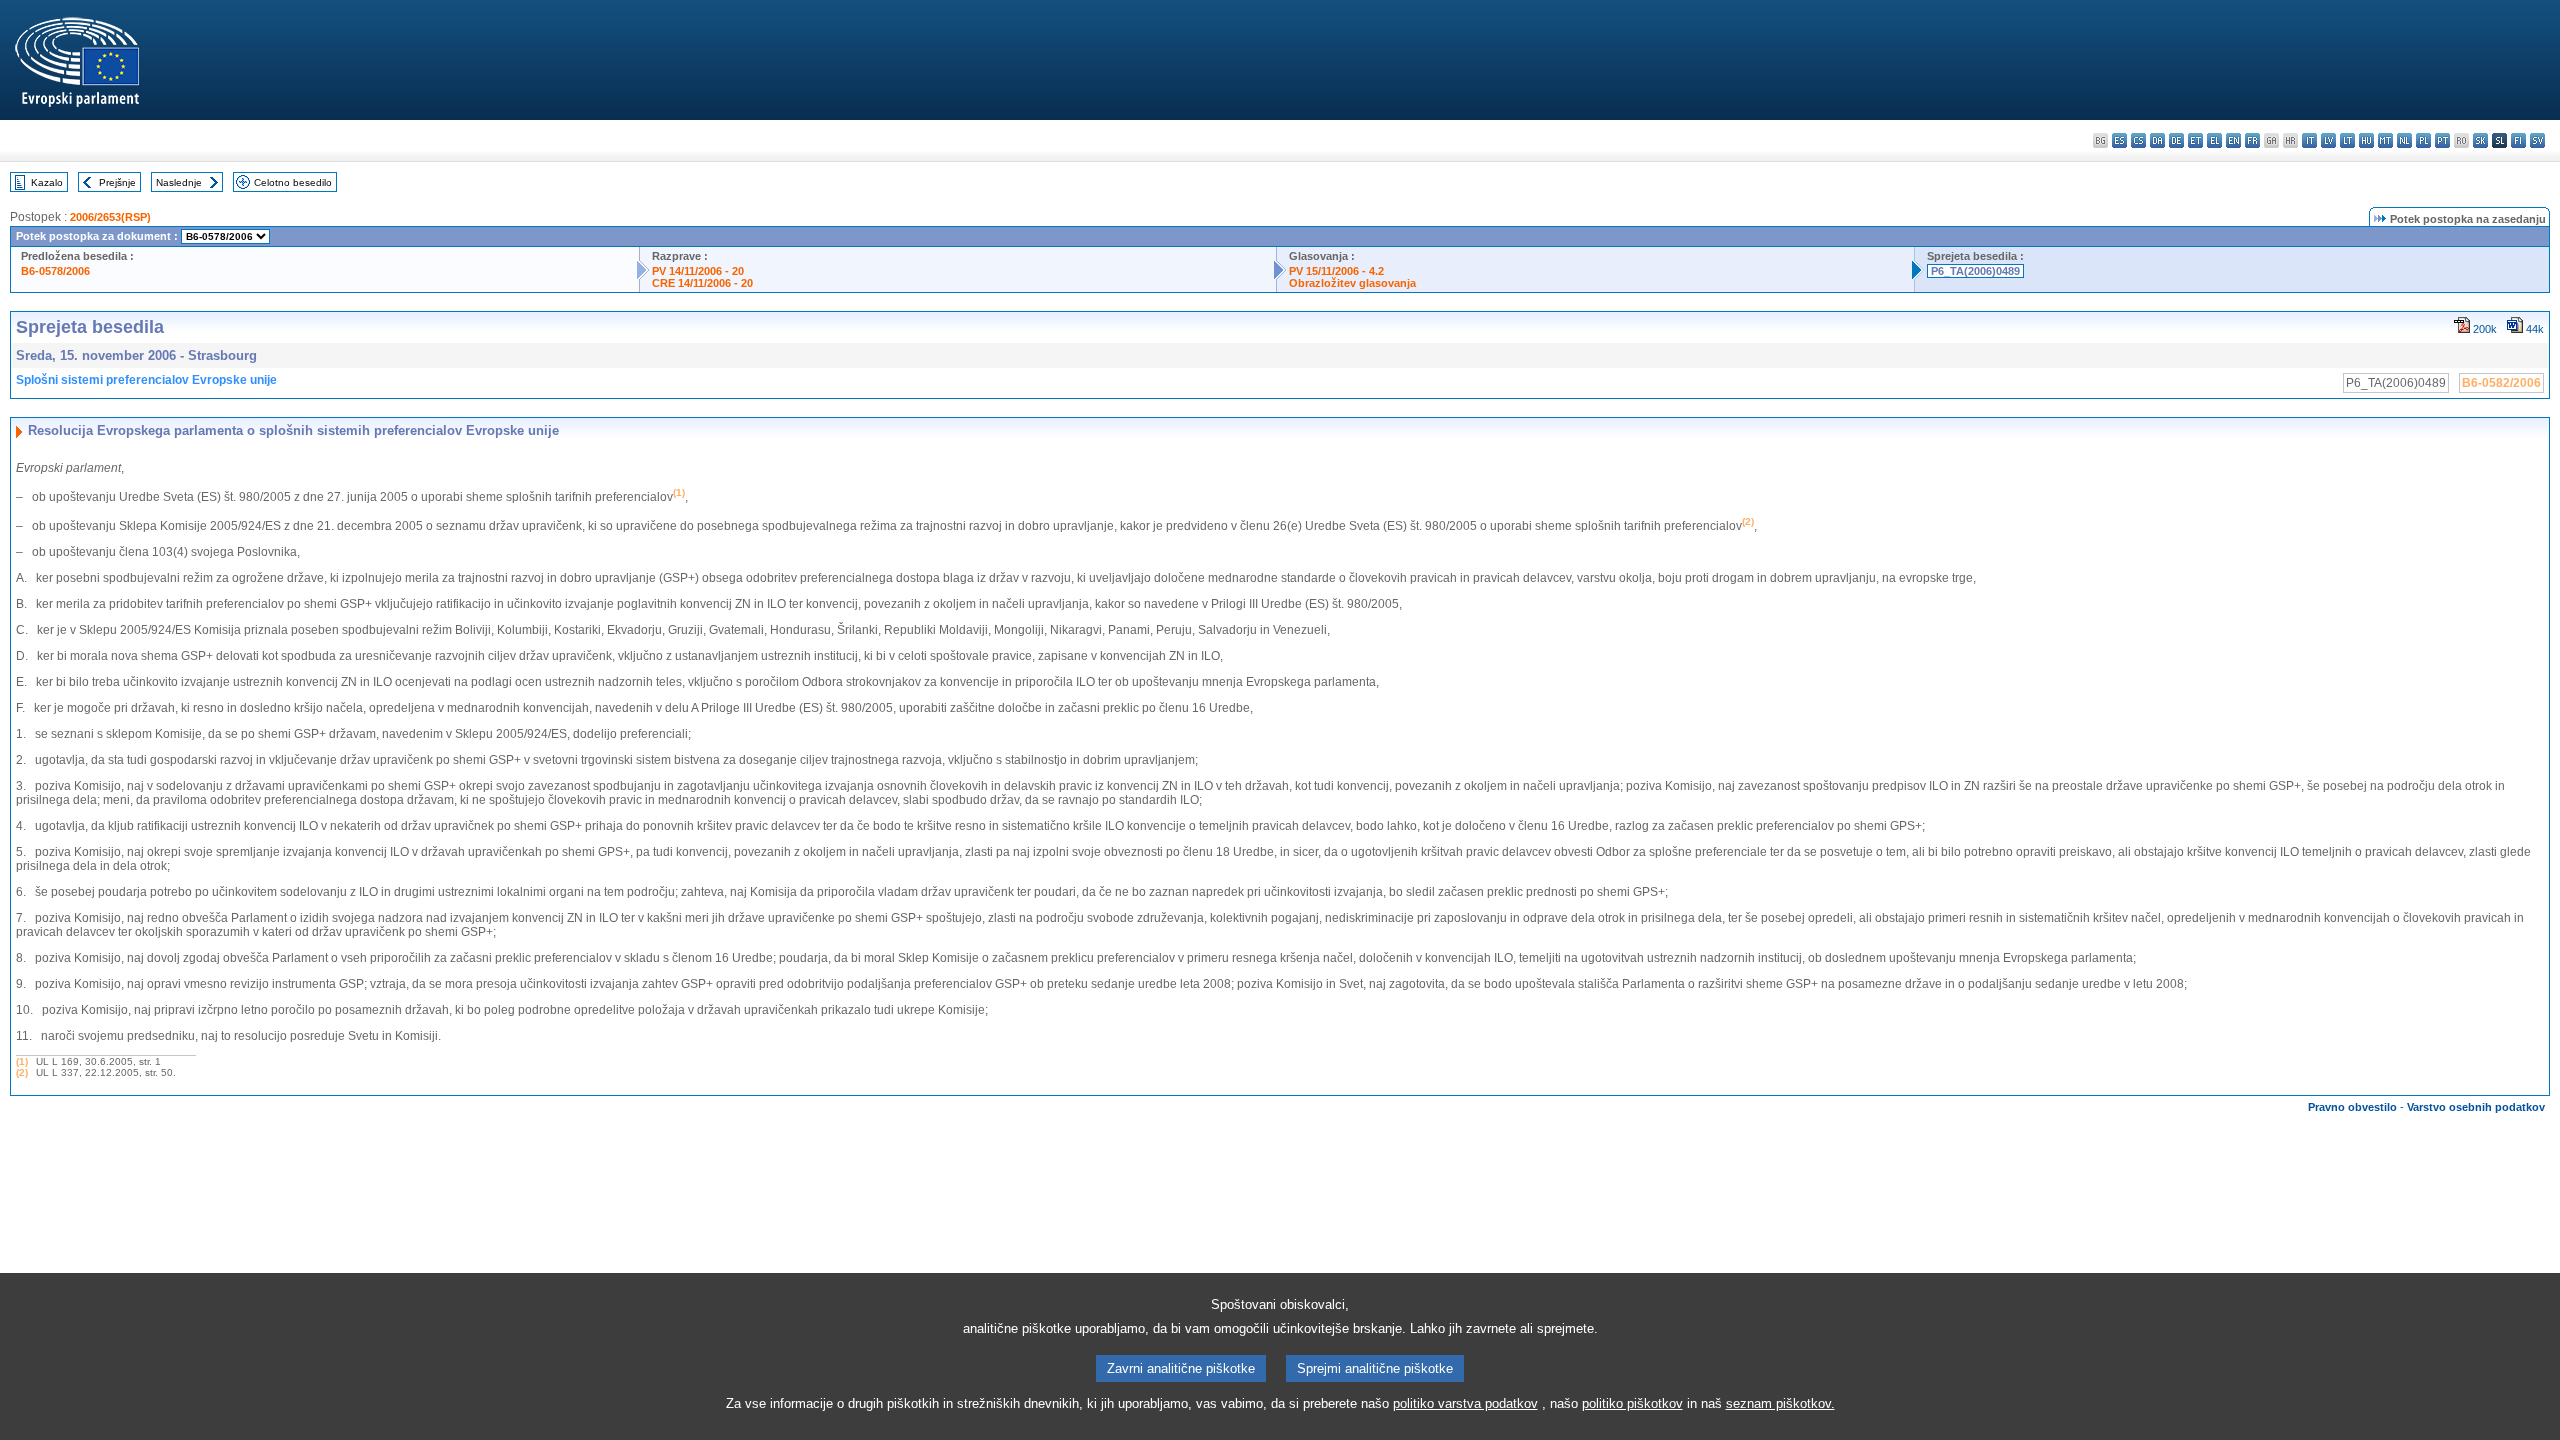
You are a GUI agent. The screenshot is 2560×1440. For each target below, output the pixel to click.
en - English (2233, 140)
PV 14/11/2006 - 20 (698, 271)
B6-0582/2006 (2501, 383)
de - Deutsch (2176, 140)
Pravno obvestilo (2352, 1107)
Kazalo (47, 182)
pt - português (2442, 140)
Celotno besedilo (293, 182)
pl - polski (2423, 140)
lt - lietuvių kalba (2347, 140)
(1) (22, 1061)
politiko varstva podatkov (1465, 1403)
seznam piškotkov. (1780, 1403)
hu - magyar (2366, 140)
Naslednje (179, 182)
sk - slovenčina (2480, 140)
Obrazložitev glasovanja (1352, 283)
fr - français (2252, 140)
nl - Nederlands (2404, 140)
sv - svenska (2537, 140)
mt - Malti (2385, 140)
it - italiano (2309, 140)
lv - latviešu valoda (2328, 140)
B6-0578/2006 (55, 271)
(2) (22, 1072)
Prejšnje (117, 182)
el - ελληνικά (2214, 140)
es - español (2119, 140)
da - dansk (2157, 140)
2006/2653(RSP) (110, 217)
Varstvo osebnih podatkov (2476, 1107)
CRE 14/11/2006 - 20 (702, 283)
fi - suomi (2518, 140)
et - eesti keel (2195, 140)
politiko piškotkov (1632, 1403)
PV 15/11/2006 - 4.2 (1336, 271)
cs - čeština (2138, 140)
